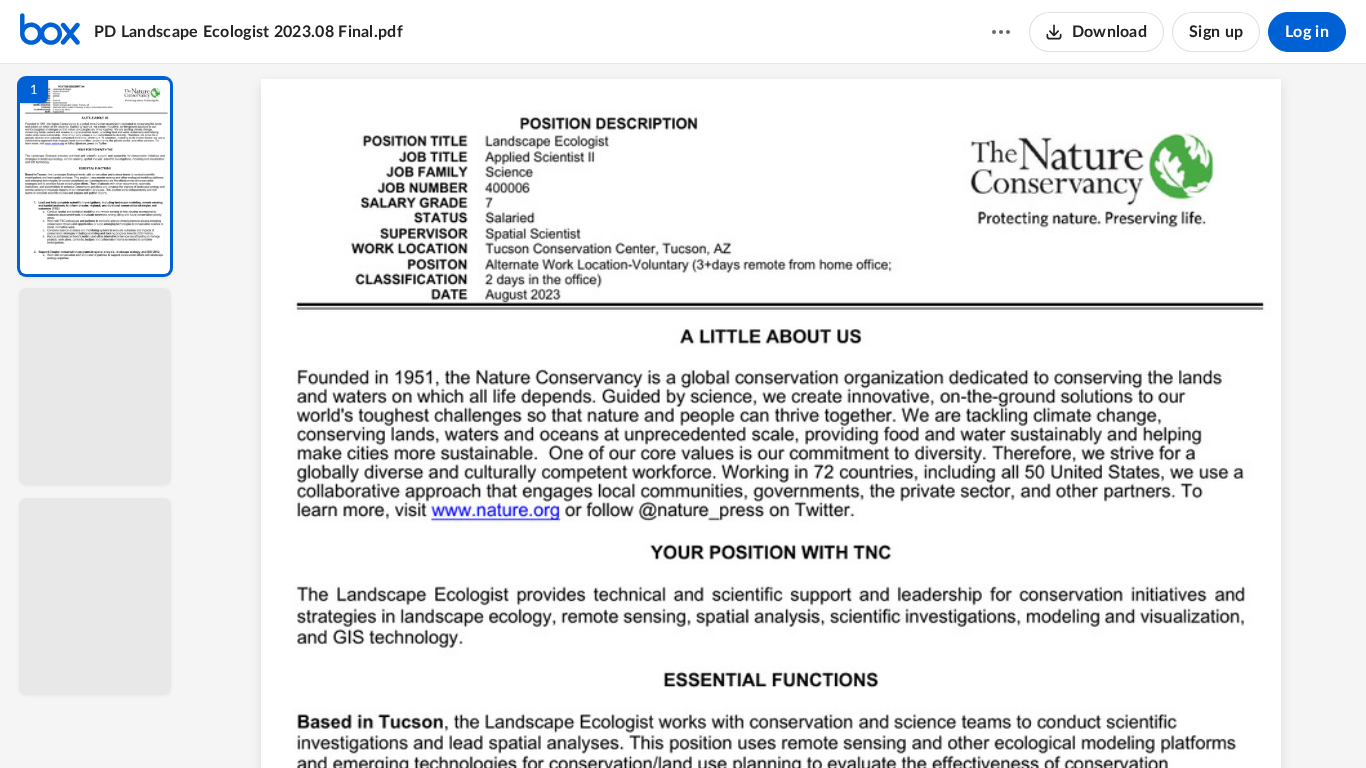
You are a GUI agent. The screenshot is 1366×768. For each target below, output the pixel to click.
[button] (95, 176)
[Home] (50, 32)
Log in (1307, 32)
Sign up (1216, 32)
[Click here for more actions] (1001, 32)
